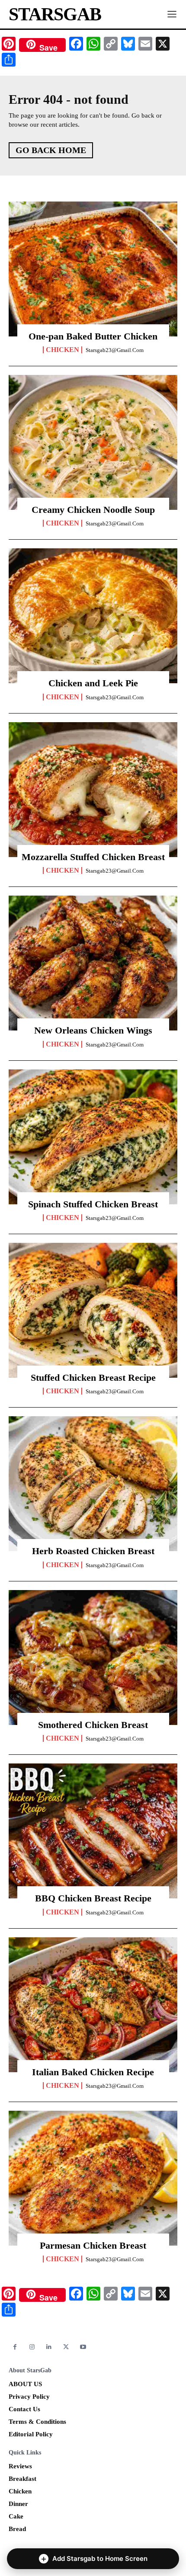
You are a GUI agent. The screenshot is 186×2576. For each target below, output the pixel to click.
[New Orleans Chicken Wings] (93, 963)
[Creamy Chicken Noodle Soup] (93, 442)
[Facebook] (15, 2347)
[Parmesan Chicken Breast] (93, 2178)
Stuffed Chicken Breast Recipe (93, 1378)
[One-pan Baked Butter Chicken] (93, 269)
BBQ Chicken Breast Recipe (93, 1898)
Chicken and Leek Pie (93, 683)
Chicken (63, 350)
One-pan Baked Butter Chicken (93, 336)
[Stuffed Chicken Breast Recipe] (93, 1310)
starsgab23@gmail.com (115, 350)
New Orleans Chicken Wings (93, 1030)
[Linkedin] (49, 2347)
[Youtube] (83, 2347)
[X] (66, 2347)
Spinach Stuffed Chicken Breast (93, 1204)
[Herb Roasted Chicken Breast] (93, 1484)
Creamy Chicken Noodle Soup (93, 510)
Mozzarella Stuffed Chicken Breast (93, 857)
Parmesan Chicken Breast (93, 2245)
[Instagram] (32, 2347)
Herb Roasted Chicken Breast (93, 1551)
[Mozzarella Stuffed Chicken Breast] (93, 790)
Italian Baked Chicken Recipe (93, 2072)
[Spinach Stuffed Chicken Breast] (93, 1137)
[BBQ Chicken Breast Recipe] (93, 1831)
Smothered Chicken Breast (93, 1725)
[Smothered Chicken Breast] (93, 1658)
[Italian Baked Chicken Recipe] (93, 2005)
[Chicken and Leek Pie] (93, 616)
